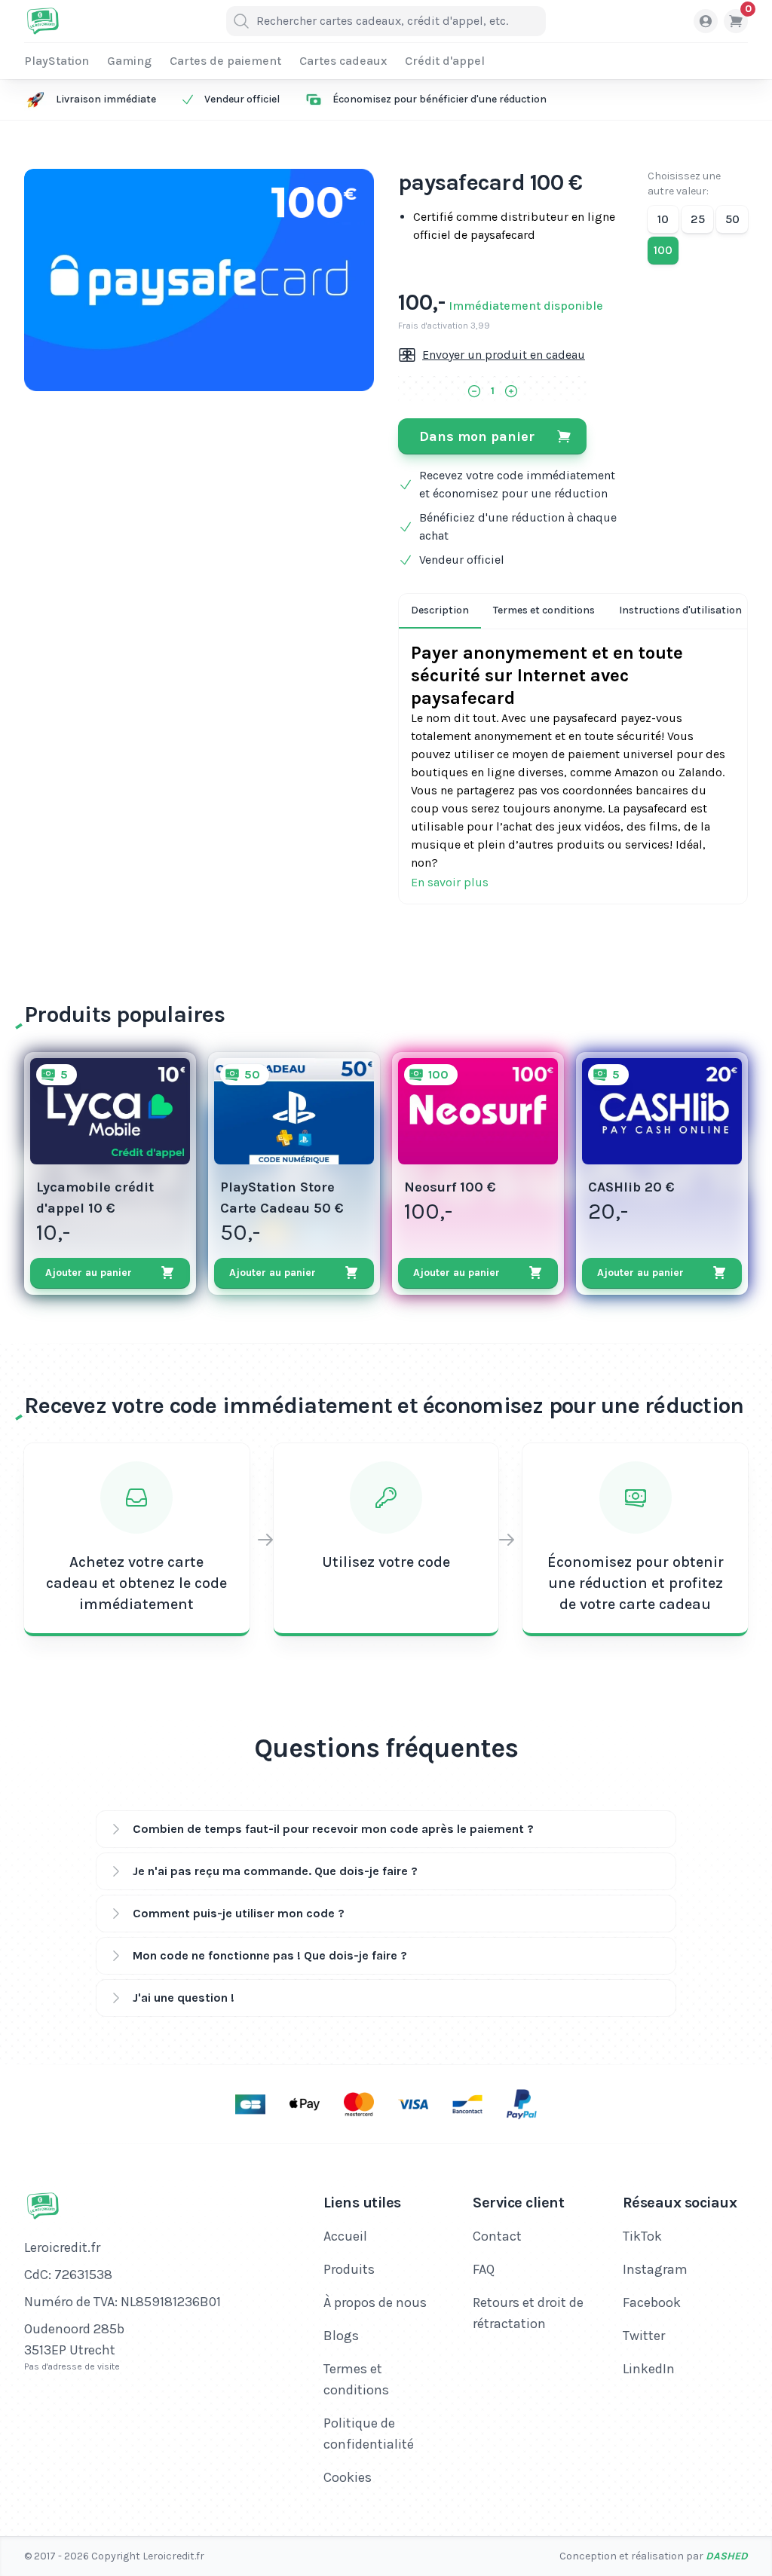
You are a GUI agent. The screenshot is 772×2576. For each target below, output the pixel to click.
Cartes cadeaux (343, 61)
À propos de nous (375, 2302)
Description (440, 610)
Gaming (129, 61)
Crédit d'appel (445, 61)
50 (732, 219)
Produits (349, 2269)
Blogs (341, 2336)
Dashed (727, 2556)
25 (698, 219)
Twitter (644, 2336)
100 (663, 250)
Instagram (655, 2269)
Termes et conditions (544, 610)
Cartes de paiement (225, 61)
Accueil (345, 2236)
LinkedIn (649, 2369)
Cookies (348, 2477)
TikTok (642, 2236)
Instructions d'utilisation (680, 610)
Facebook (652, 2302)
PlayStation (57, 61)
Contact (497, 2236)
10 (663, 219)
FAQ (484, 2269)
